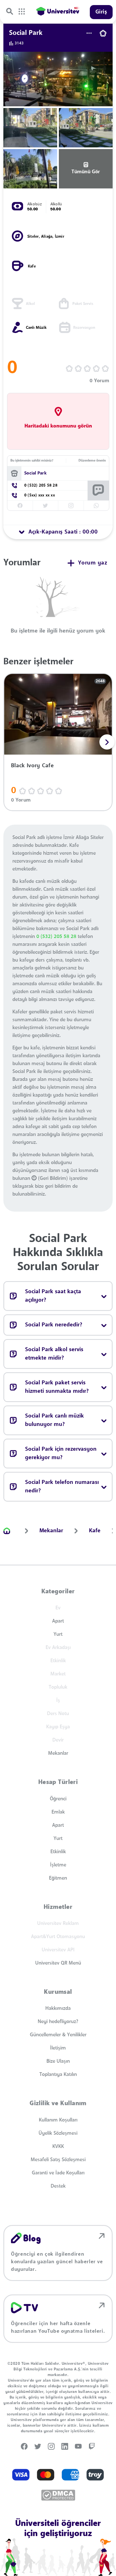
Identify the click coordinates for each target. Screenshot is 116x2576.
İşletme (58, 1865)
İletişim (58, 2048)
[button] (107, 742)
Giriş (101, 12)
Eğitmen (58, 1878)
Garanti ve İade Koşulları (58, 2173)
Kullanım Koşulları (58, 2120)
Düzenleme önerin (92, 461)
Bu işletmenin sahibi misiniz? (32, 461)
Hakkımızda (58, 2008)
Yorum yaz (93, 563)
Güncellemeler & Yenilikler (58, 2035)
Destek (58, 2186)
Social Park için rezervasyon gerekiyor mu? (61, 1454)
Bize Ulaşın (58, 2061)
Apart (58, 1621)
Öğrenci (58, 1799)
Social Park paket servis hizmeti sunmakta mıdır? (57, 1387)
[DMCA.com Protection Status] (58, 2495)
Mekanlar (58, 1753)
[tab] (58, 532)
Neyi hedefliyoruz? (58, 2022)
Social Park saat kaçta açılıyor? (53, 1296)
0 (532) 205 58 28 (56, 937)
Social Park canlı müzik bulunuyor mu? (54, 1420)
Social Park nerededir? (54, 1325)
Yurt (58, 1634)
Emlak (58, 1812)
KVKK (58, 2147)
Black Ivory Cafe (32, 766)
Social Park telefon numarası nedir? (62, 1487)
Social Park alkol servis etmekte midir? (54, 1354)
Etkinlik (58, 1852)
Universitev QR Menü (58, 1963)
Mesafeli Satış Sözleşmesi (58, 2160)
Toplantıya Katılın (58, 2075)
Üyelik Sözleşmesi (58, 2133)
